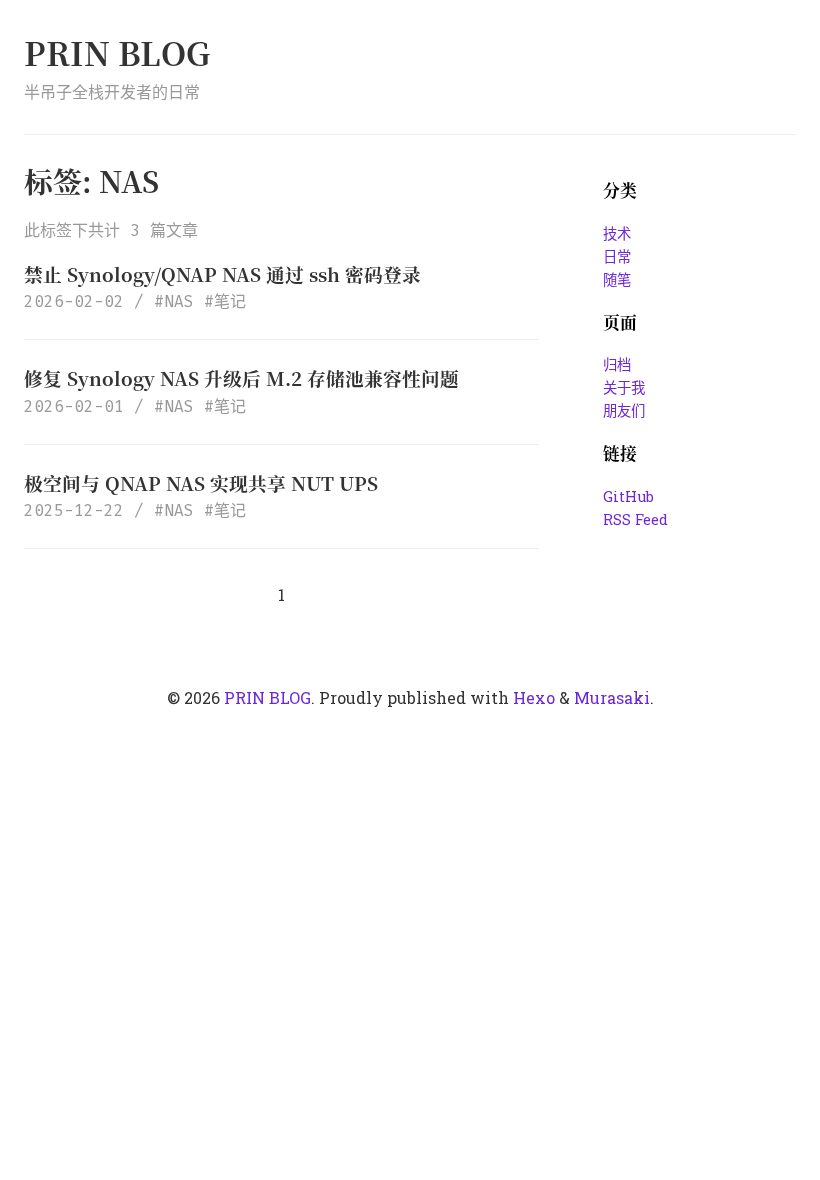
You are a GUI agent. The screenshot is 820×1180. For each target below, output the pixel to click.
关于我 (624, 387)
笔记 (230, 301)
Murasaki (612, 697)
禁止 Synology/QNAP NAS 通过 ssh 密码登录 (222, 273)
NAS (179, 301)
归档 (617, 364)
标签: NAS (91, 180)
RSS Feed (635, 519)
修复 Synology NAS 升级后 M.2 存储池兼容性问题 (241, 377)
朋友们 (624, 410)
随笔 (617, 279)
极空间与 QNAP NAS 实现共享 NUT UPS (201, 482)
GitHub (628, 496)
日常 (617, 256)
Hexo (534, 697)
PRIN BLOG (117, 52)
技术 (617, 233)
